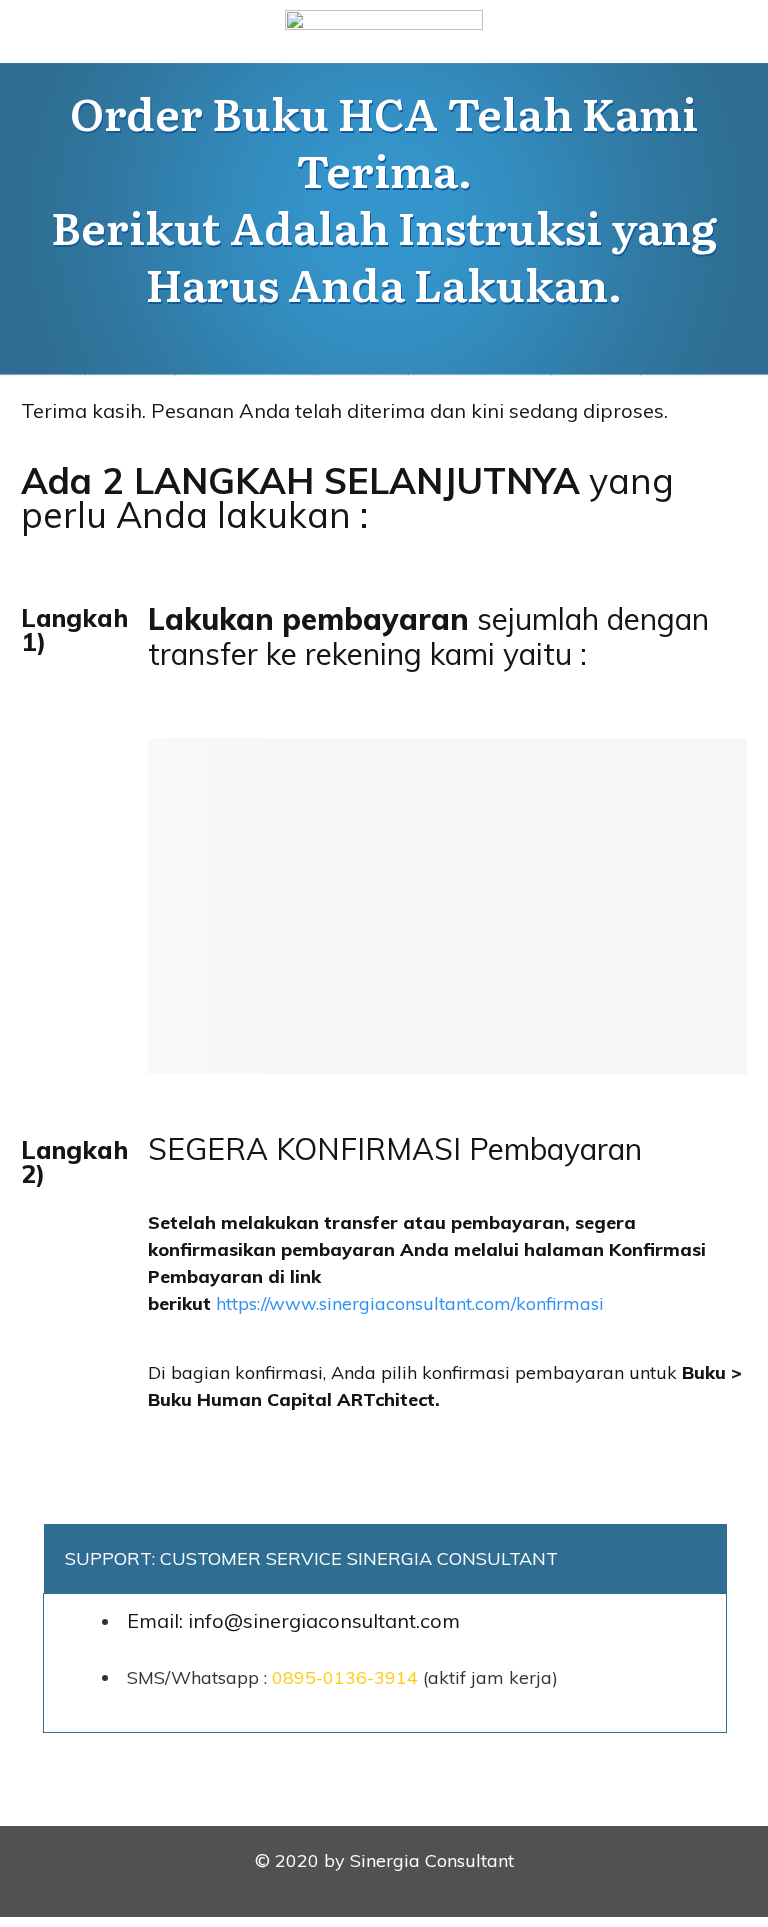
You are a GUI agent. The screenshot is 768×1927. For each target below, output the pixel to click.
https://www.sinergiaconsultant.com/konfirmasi (410, 1303)
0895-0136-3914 (345, 1677)
